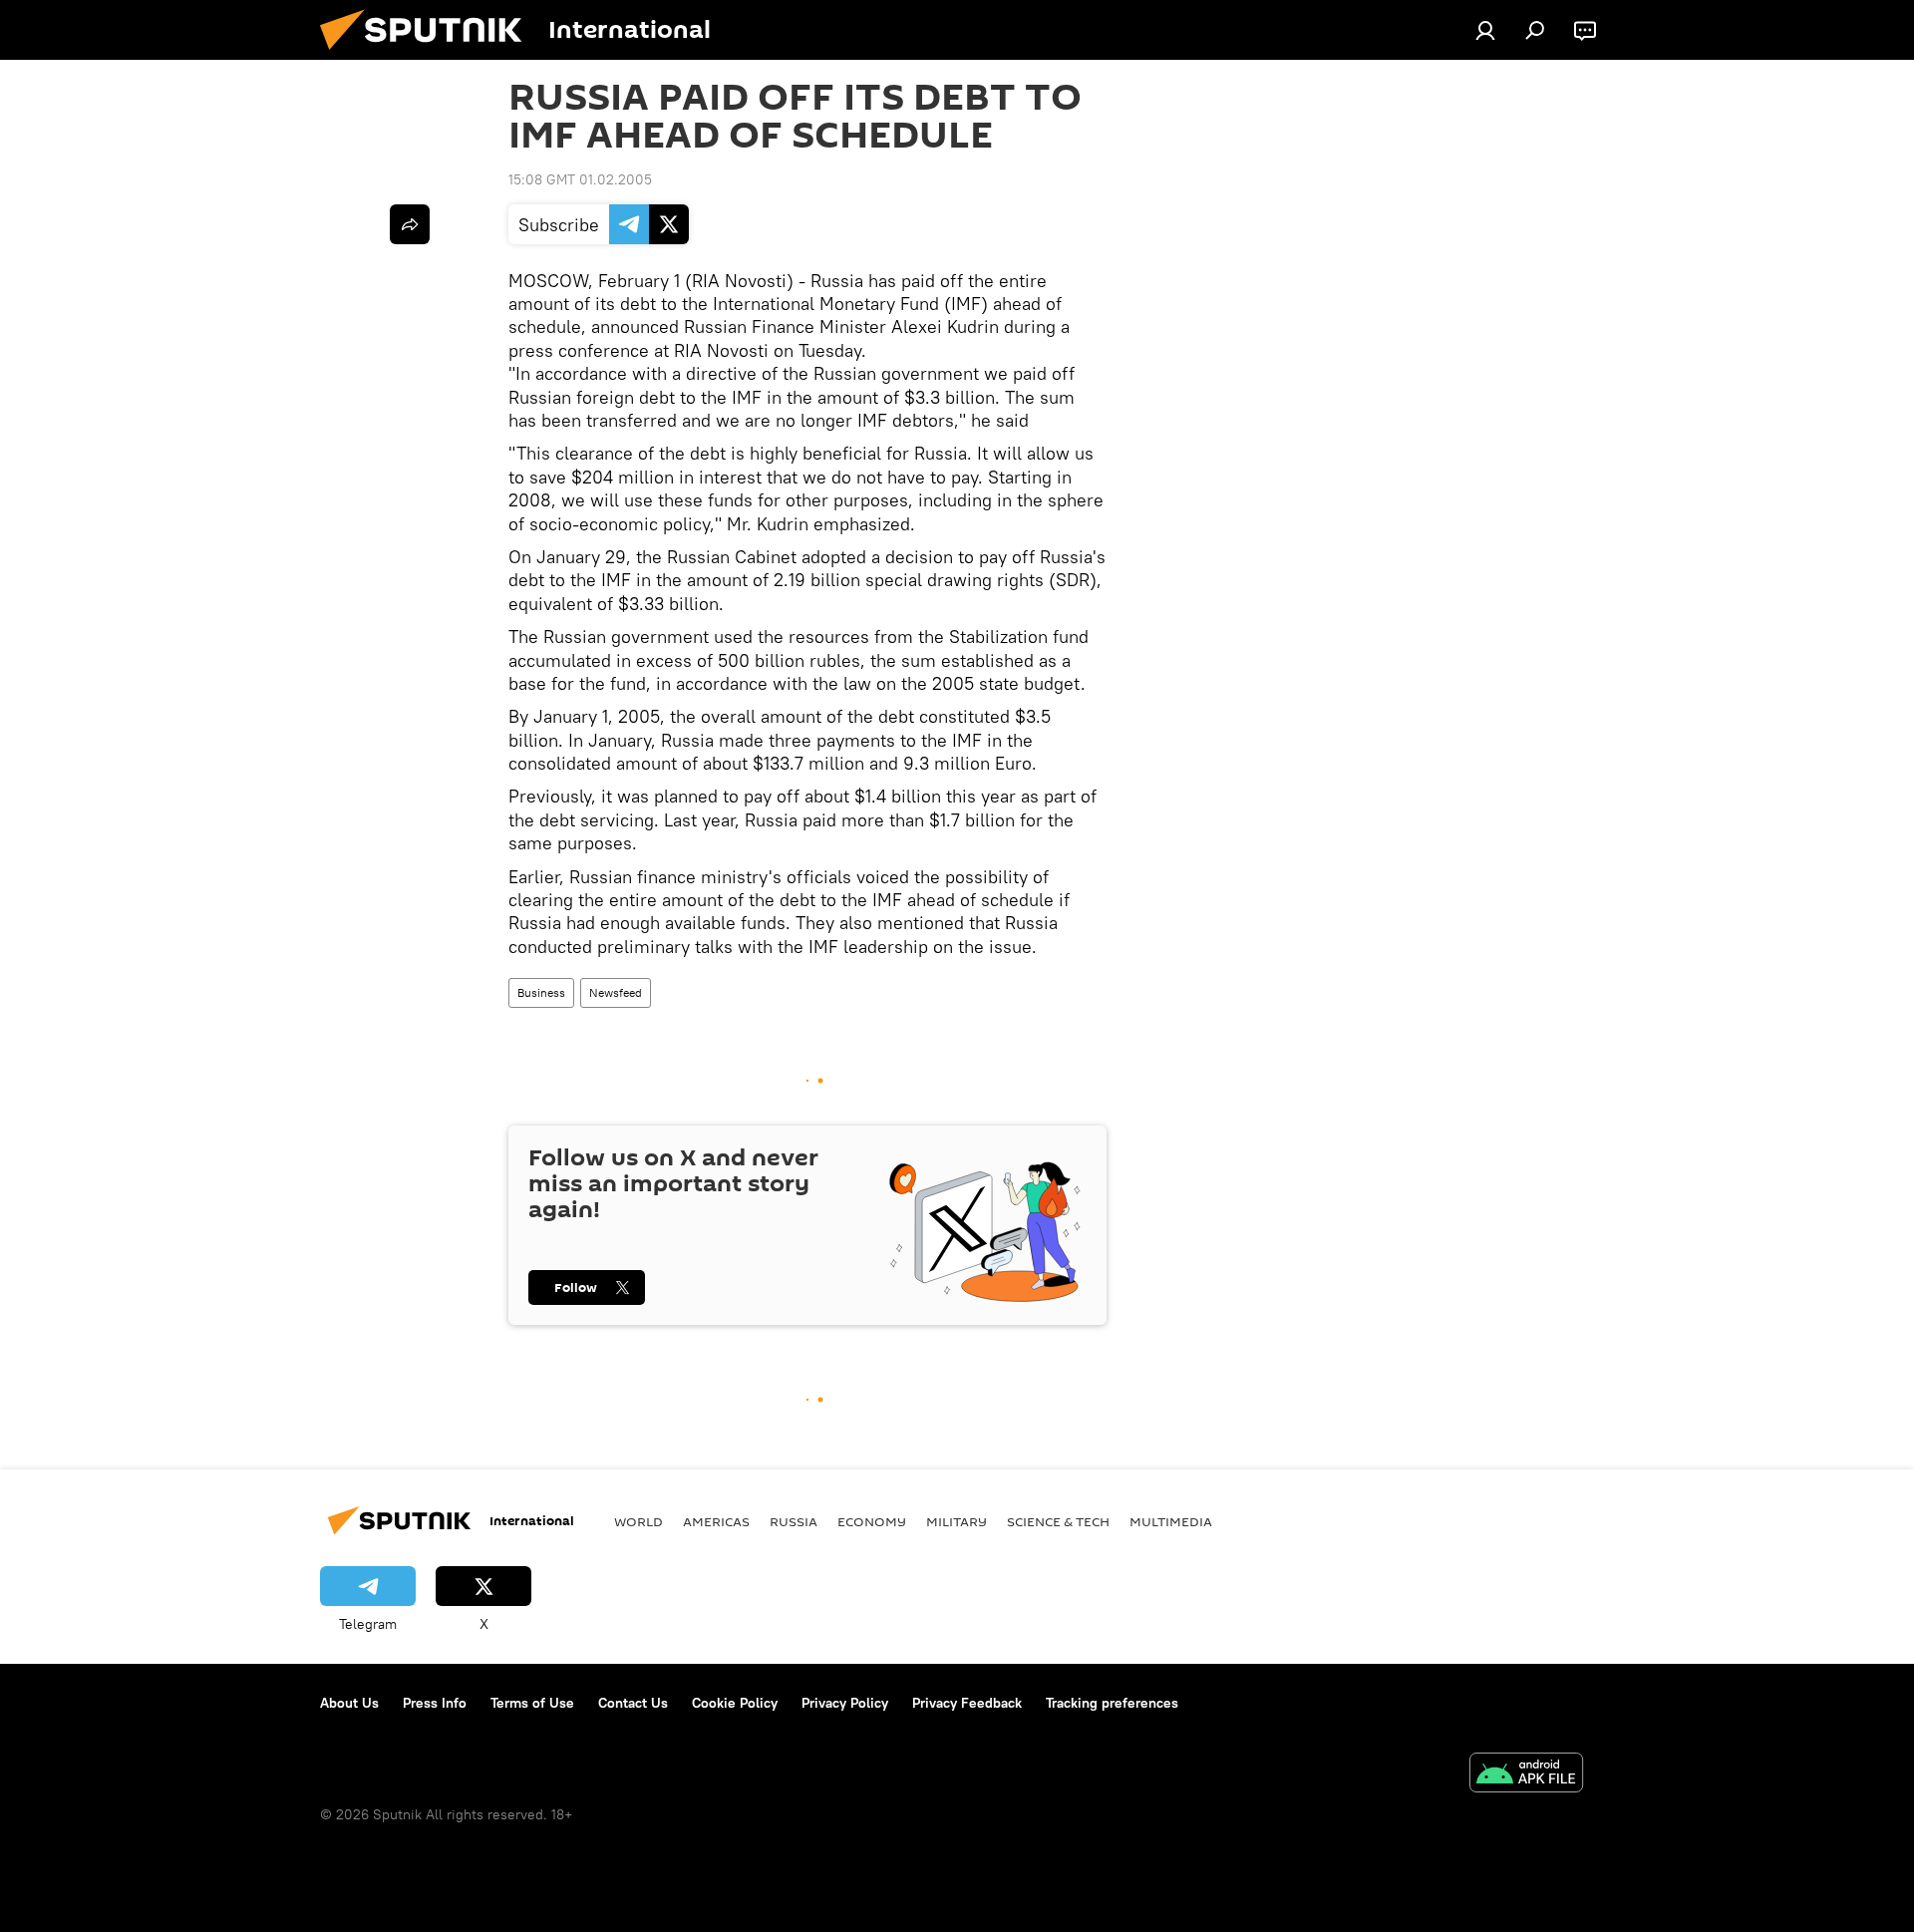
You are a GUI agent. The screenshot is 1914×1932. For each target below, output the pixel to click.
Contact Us (633, 1703)
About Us (349, 1703)
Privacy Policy (845, 1703)
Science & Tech (1058, 1521)
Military (957, 1521)
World (638, 1521)
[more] (410, 224)
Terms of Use (532, 1703)
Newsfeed (616, 992)
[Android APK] (1526, 1775)
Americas (716, 1521)
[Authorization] (1485, 30)
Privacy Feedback (967, 1703)
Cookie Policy (735, 1703)
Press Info (435, 1703)
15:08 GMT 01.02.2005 (580, 179)
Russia (794, 1521)
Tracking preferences (1112, 1703)
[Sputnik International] (429, 55)
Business (541, 992)
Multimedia (1171, 1521)
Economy (872, 1521)
